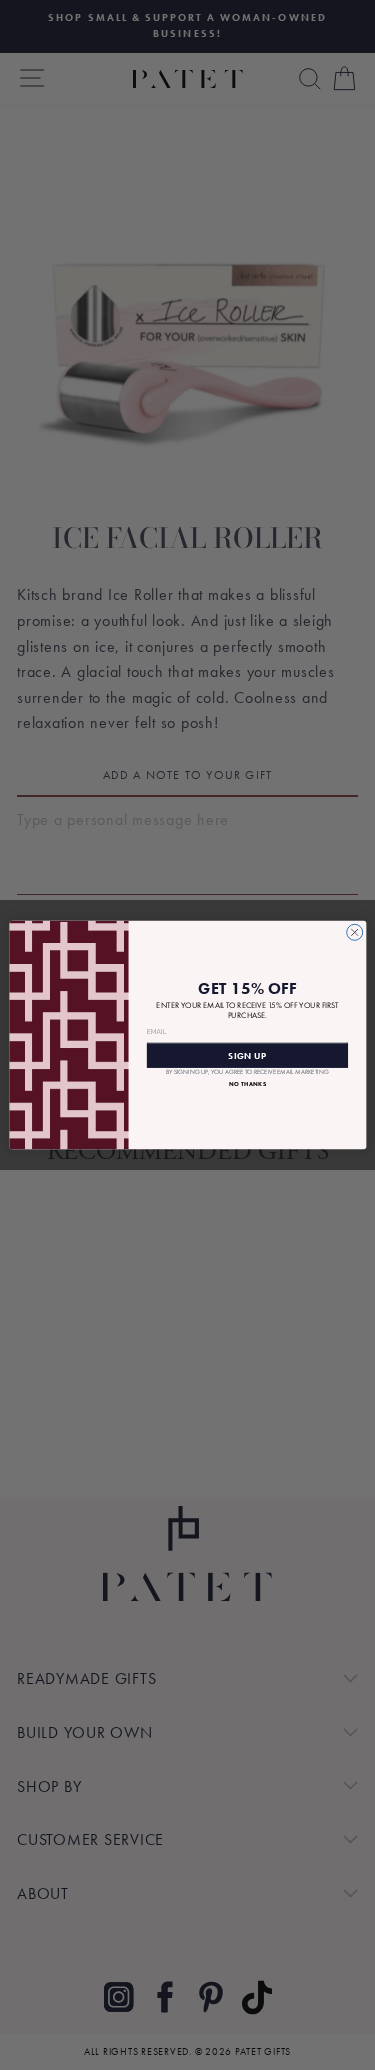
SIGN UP (247, 1055)
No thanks (246, 1084)
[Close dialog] (354, 932)
